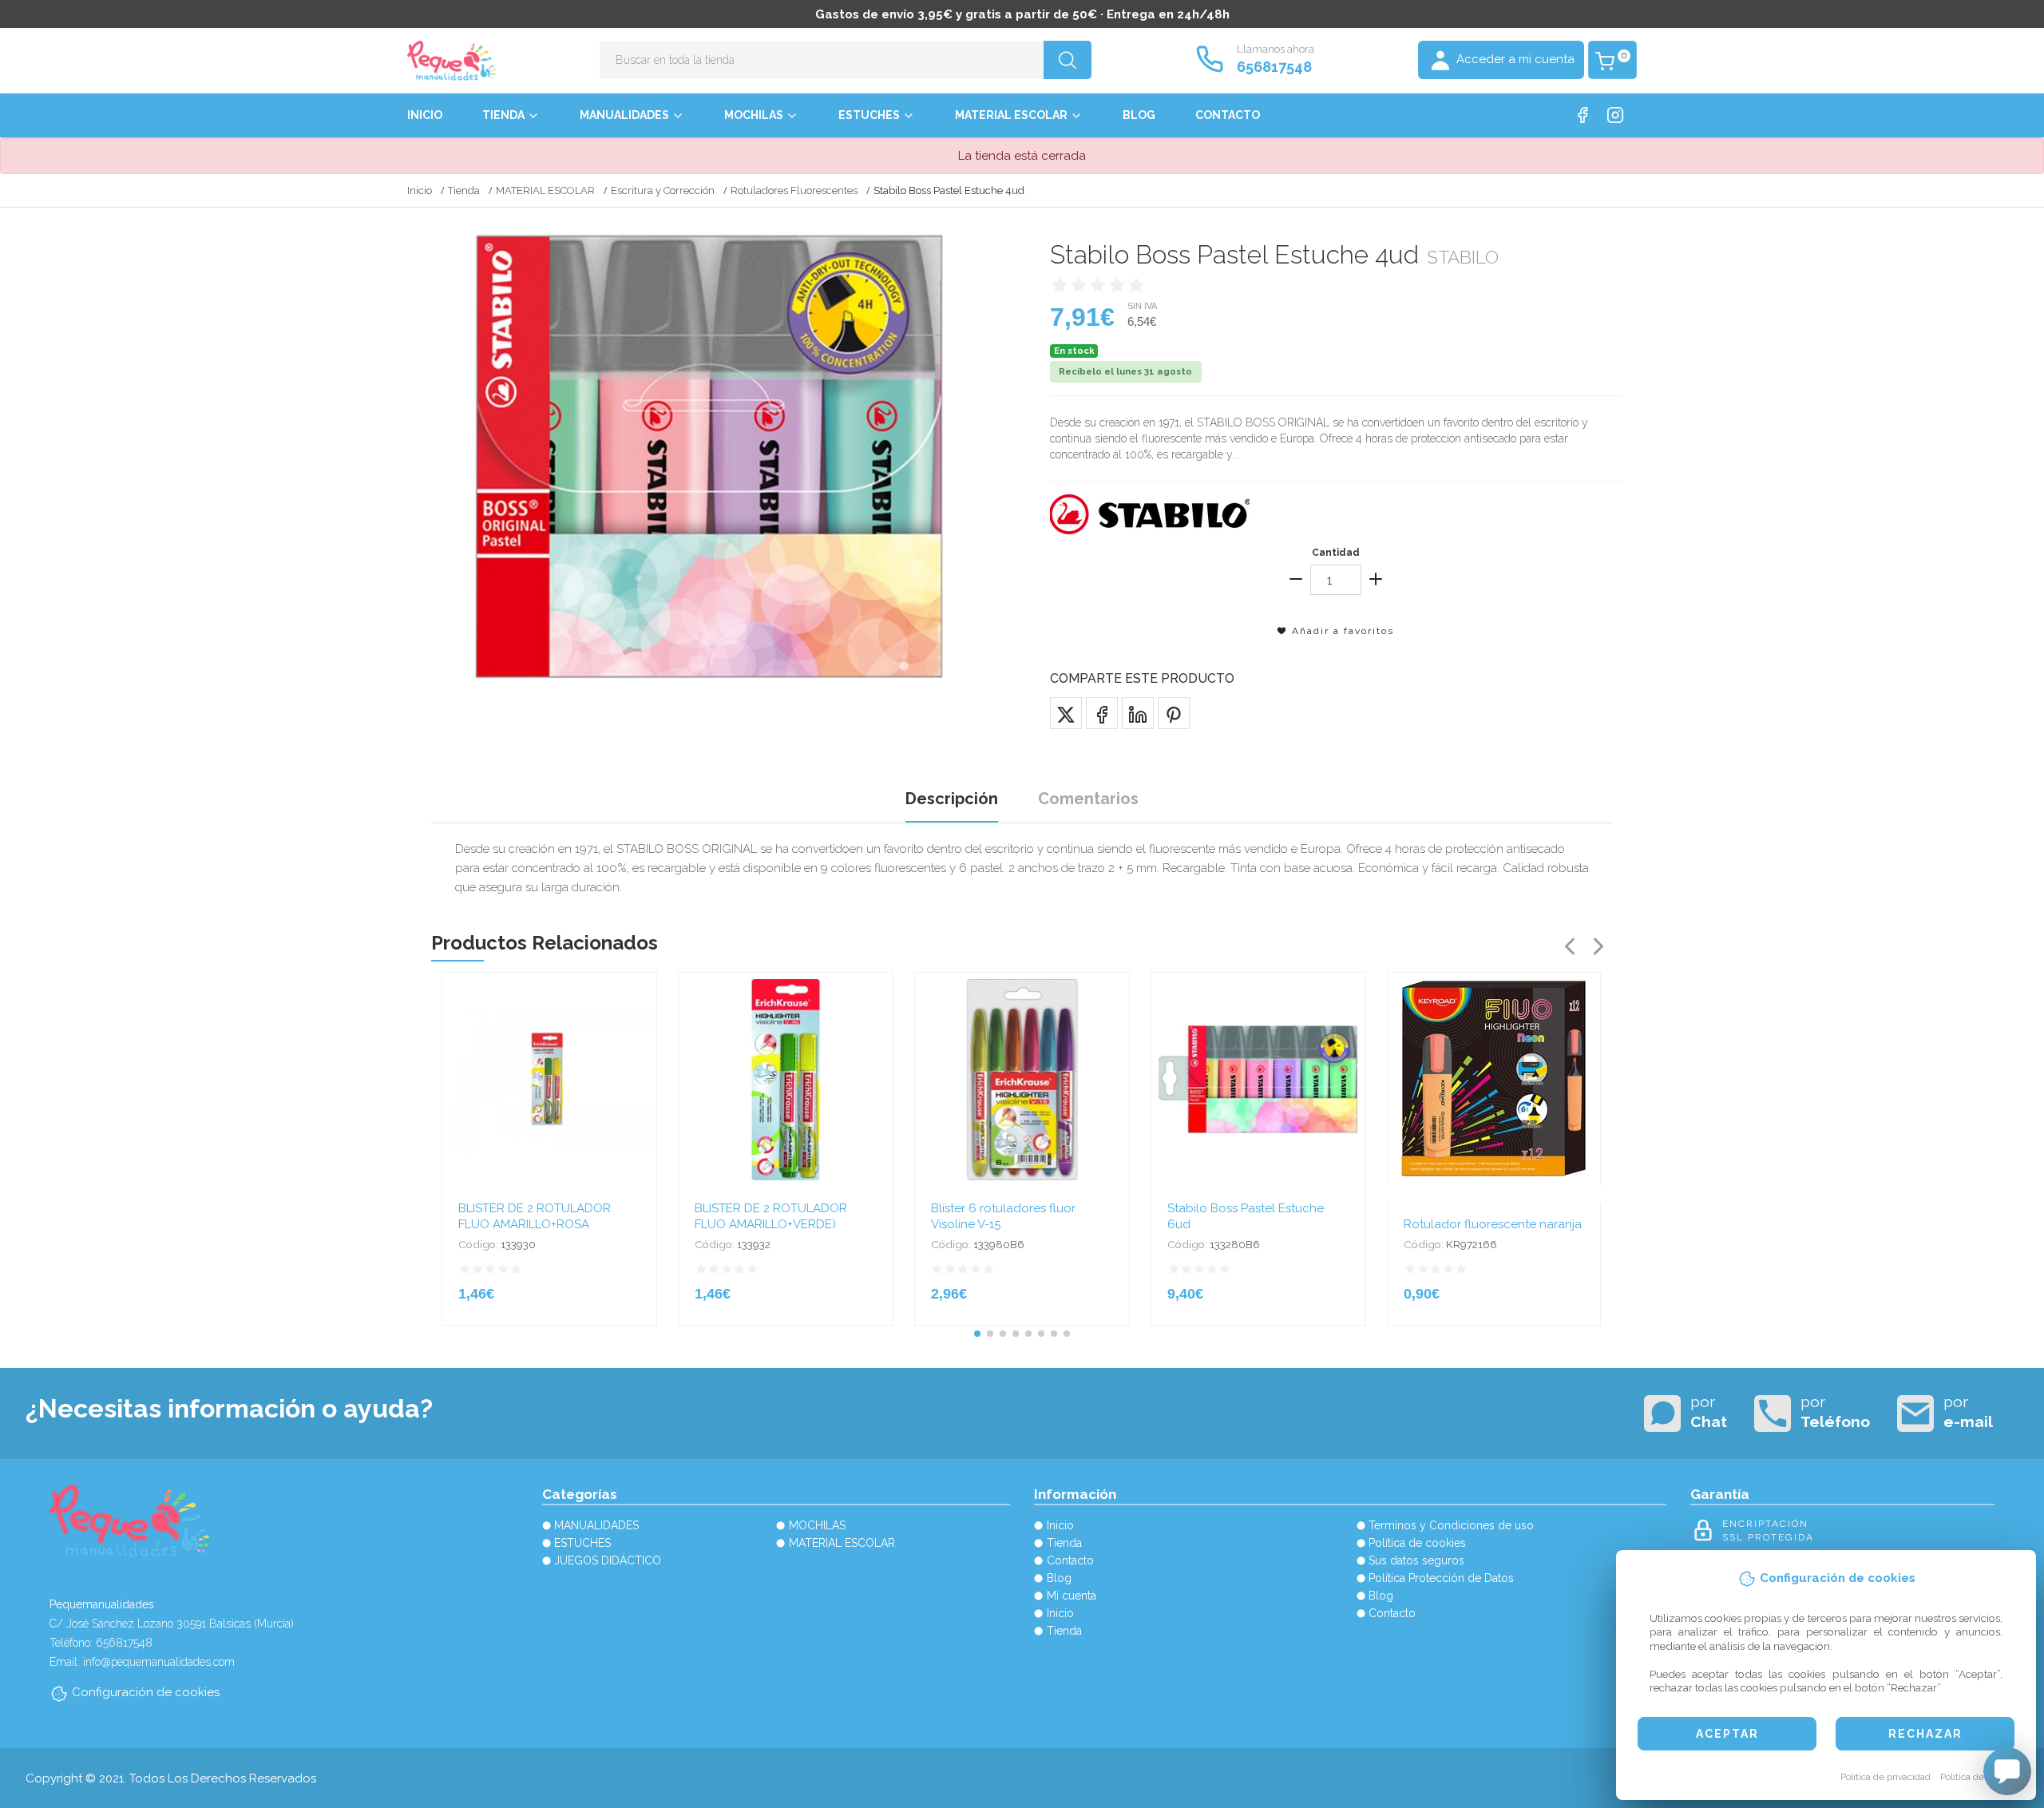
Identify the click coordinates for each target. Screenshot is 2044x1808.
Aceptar (1727, 1734)
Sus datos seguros (1416, 1560)
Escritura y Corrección (663, 190)
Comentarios (1088, 799)
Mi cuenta (1072, 1596)
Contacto (1228, 115)
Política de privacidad (1886, 1777)
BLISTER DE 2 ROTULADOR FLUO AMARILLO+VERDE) (771, 1216)
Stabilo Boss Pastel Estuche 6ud (1246, 1216)
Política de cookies (1980, 1777)
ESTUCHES (869, 115)
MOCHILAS (754, 115)
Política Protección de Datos (1441, 1578)
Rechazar (1925, 1734)
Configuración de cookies (146, 1692)
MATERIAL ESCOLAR (1011, 115)
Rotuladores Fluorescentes (794, 190)
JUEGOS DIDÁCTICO (608, 1560)
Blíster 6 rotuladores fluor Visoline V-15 (1003, 1216)
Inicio (425, 115)
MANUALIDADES (624, 115)
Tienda (503, 115)
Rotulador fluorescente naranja (1493, 1224)
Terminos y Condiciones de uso (1451, 1525)
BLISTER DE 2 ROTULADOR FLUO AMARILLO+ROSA (535, 1216)
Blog (1139, 115)
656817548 (1274, 67)
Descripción (952, 799)
